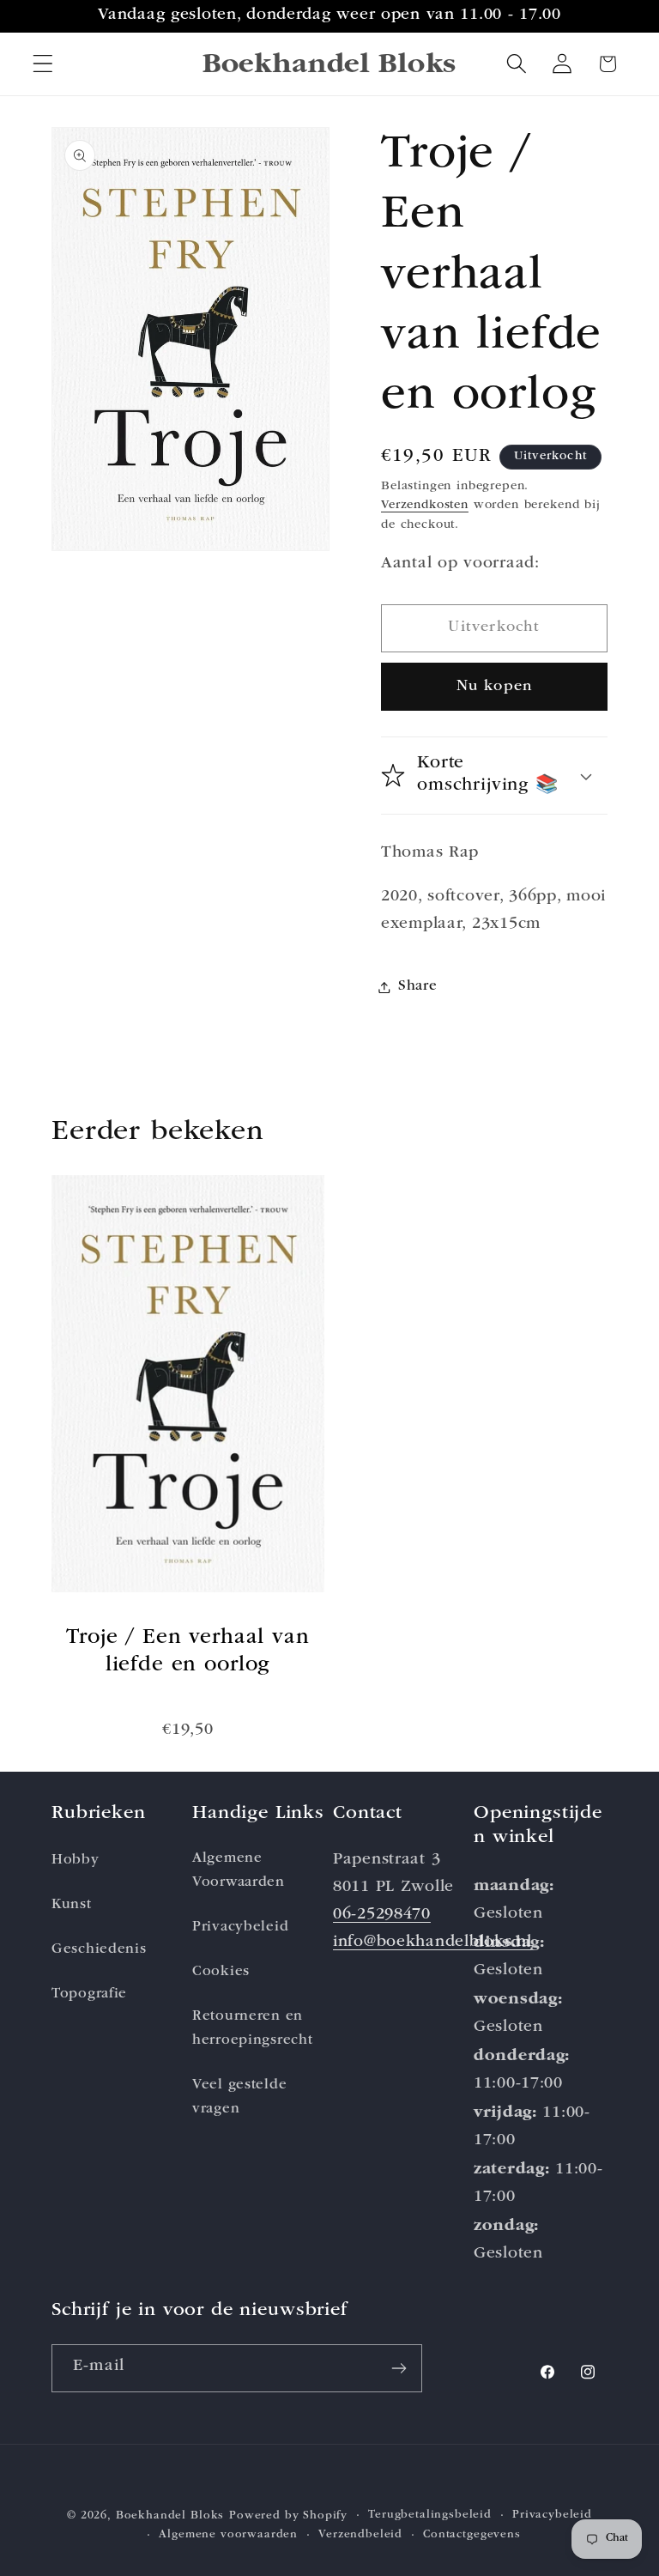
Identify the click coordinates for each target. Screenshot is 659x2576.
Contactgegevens (472, 2535)
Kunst (72, 1905)
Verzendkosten (425, 506)
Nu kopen (495, 687)
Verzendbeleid (360, 2535)
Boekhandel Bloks (170, 2516)
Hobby (76, 1861)
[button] (43, 64)
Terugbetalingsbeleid (430, 2515)
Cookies (221, 1972)
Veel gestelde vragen (239, 2097)
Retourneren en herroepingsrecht (253, 2029)
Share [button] (418, 987)
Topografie (89, 1994)
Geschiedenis (99, 1950)
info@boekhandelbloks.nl (432, 1943)
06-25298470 (382, 1915)
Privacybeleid (240, 1927)
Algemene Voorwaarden (239, 1871)
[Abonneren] (399, 2368)
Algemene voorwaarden (228, 2535)
